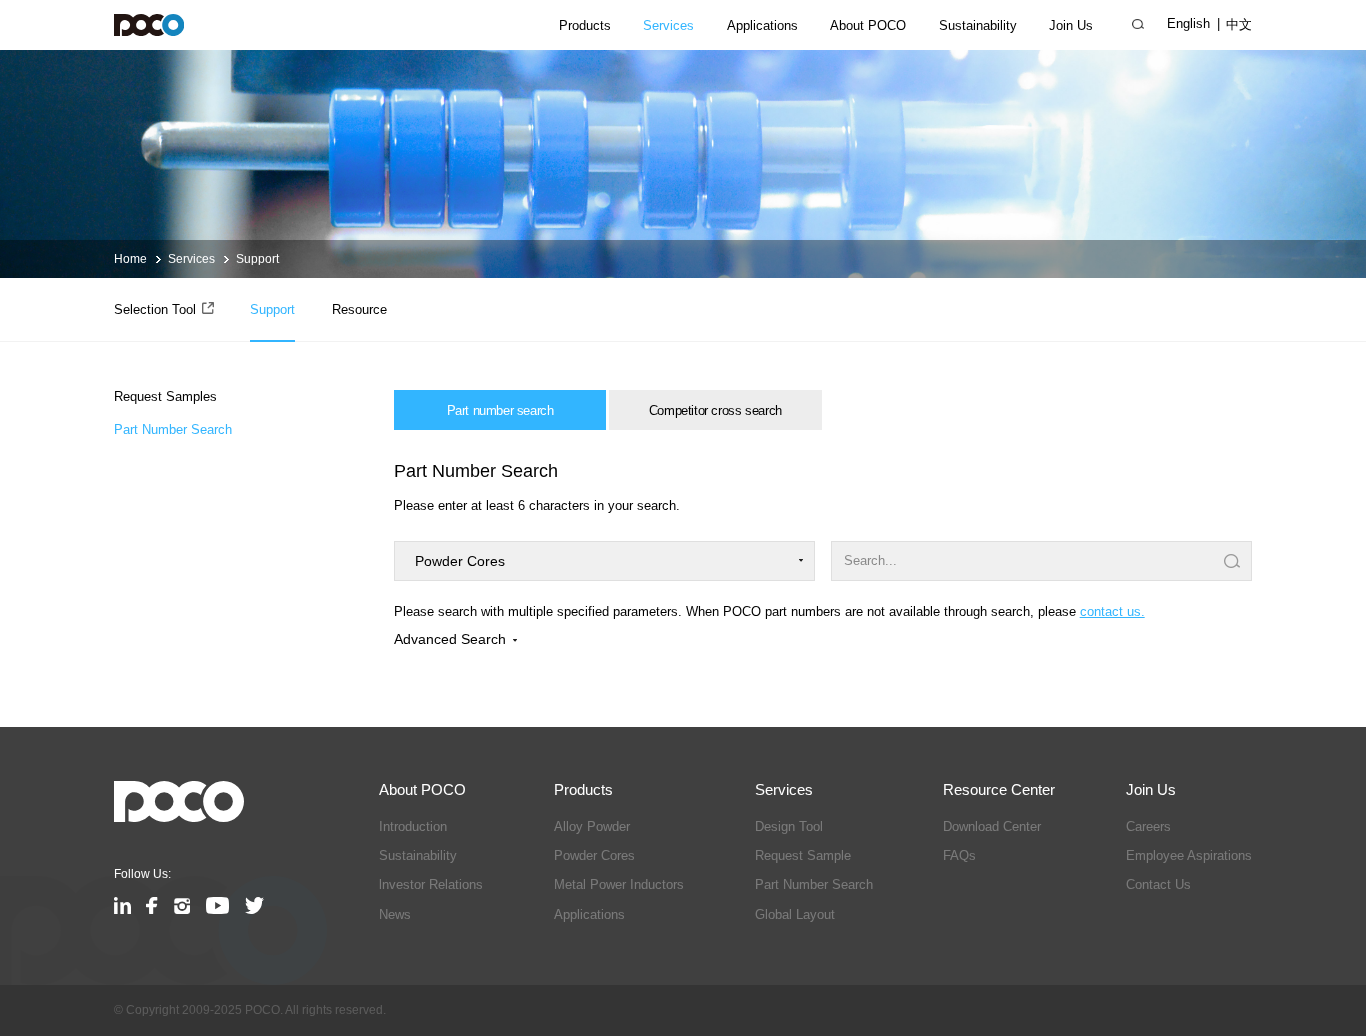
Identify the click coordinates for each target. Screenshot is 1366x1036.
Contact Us (1158, 884)
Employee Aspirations (1189, 855)
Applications (762, 25)
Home (130, 259)
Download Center (992, 826)
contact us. (1112, 611)
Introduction (413, 826)
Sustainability (978, 25)
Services (668, 25)
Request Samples (165, 396)
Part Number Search (173, 428)
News (395, 914)
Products (585, 25)
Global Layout (795, 914)
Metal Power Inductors (619, 884)
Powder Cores (594, 855)
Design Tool (789, 826)
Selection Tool (155, 309)
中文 (1239, 24)
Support (257, 259)
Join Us (1071, 25)
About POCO (868, 25)
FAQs (959, 855)
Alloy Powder (592, 826)
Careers (1148, 826)
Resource (359, 309)
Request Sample (803, 855)
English (1188, 23)
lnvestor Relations (431, 884)
